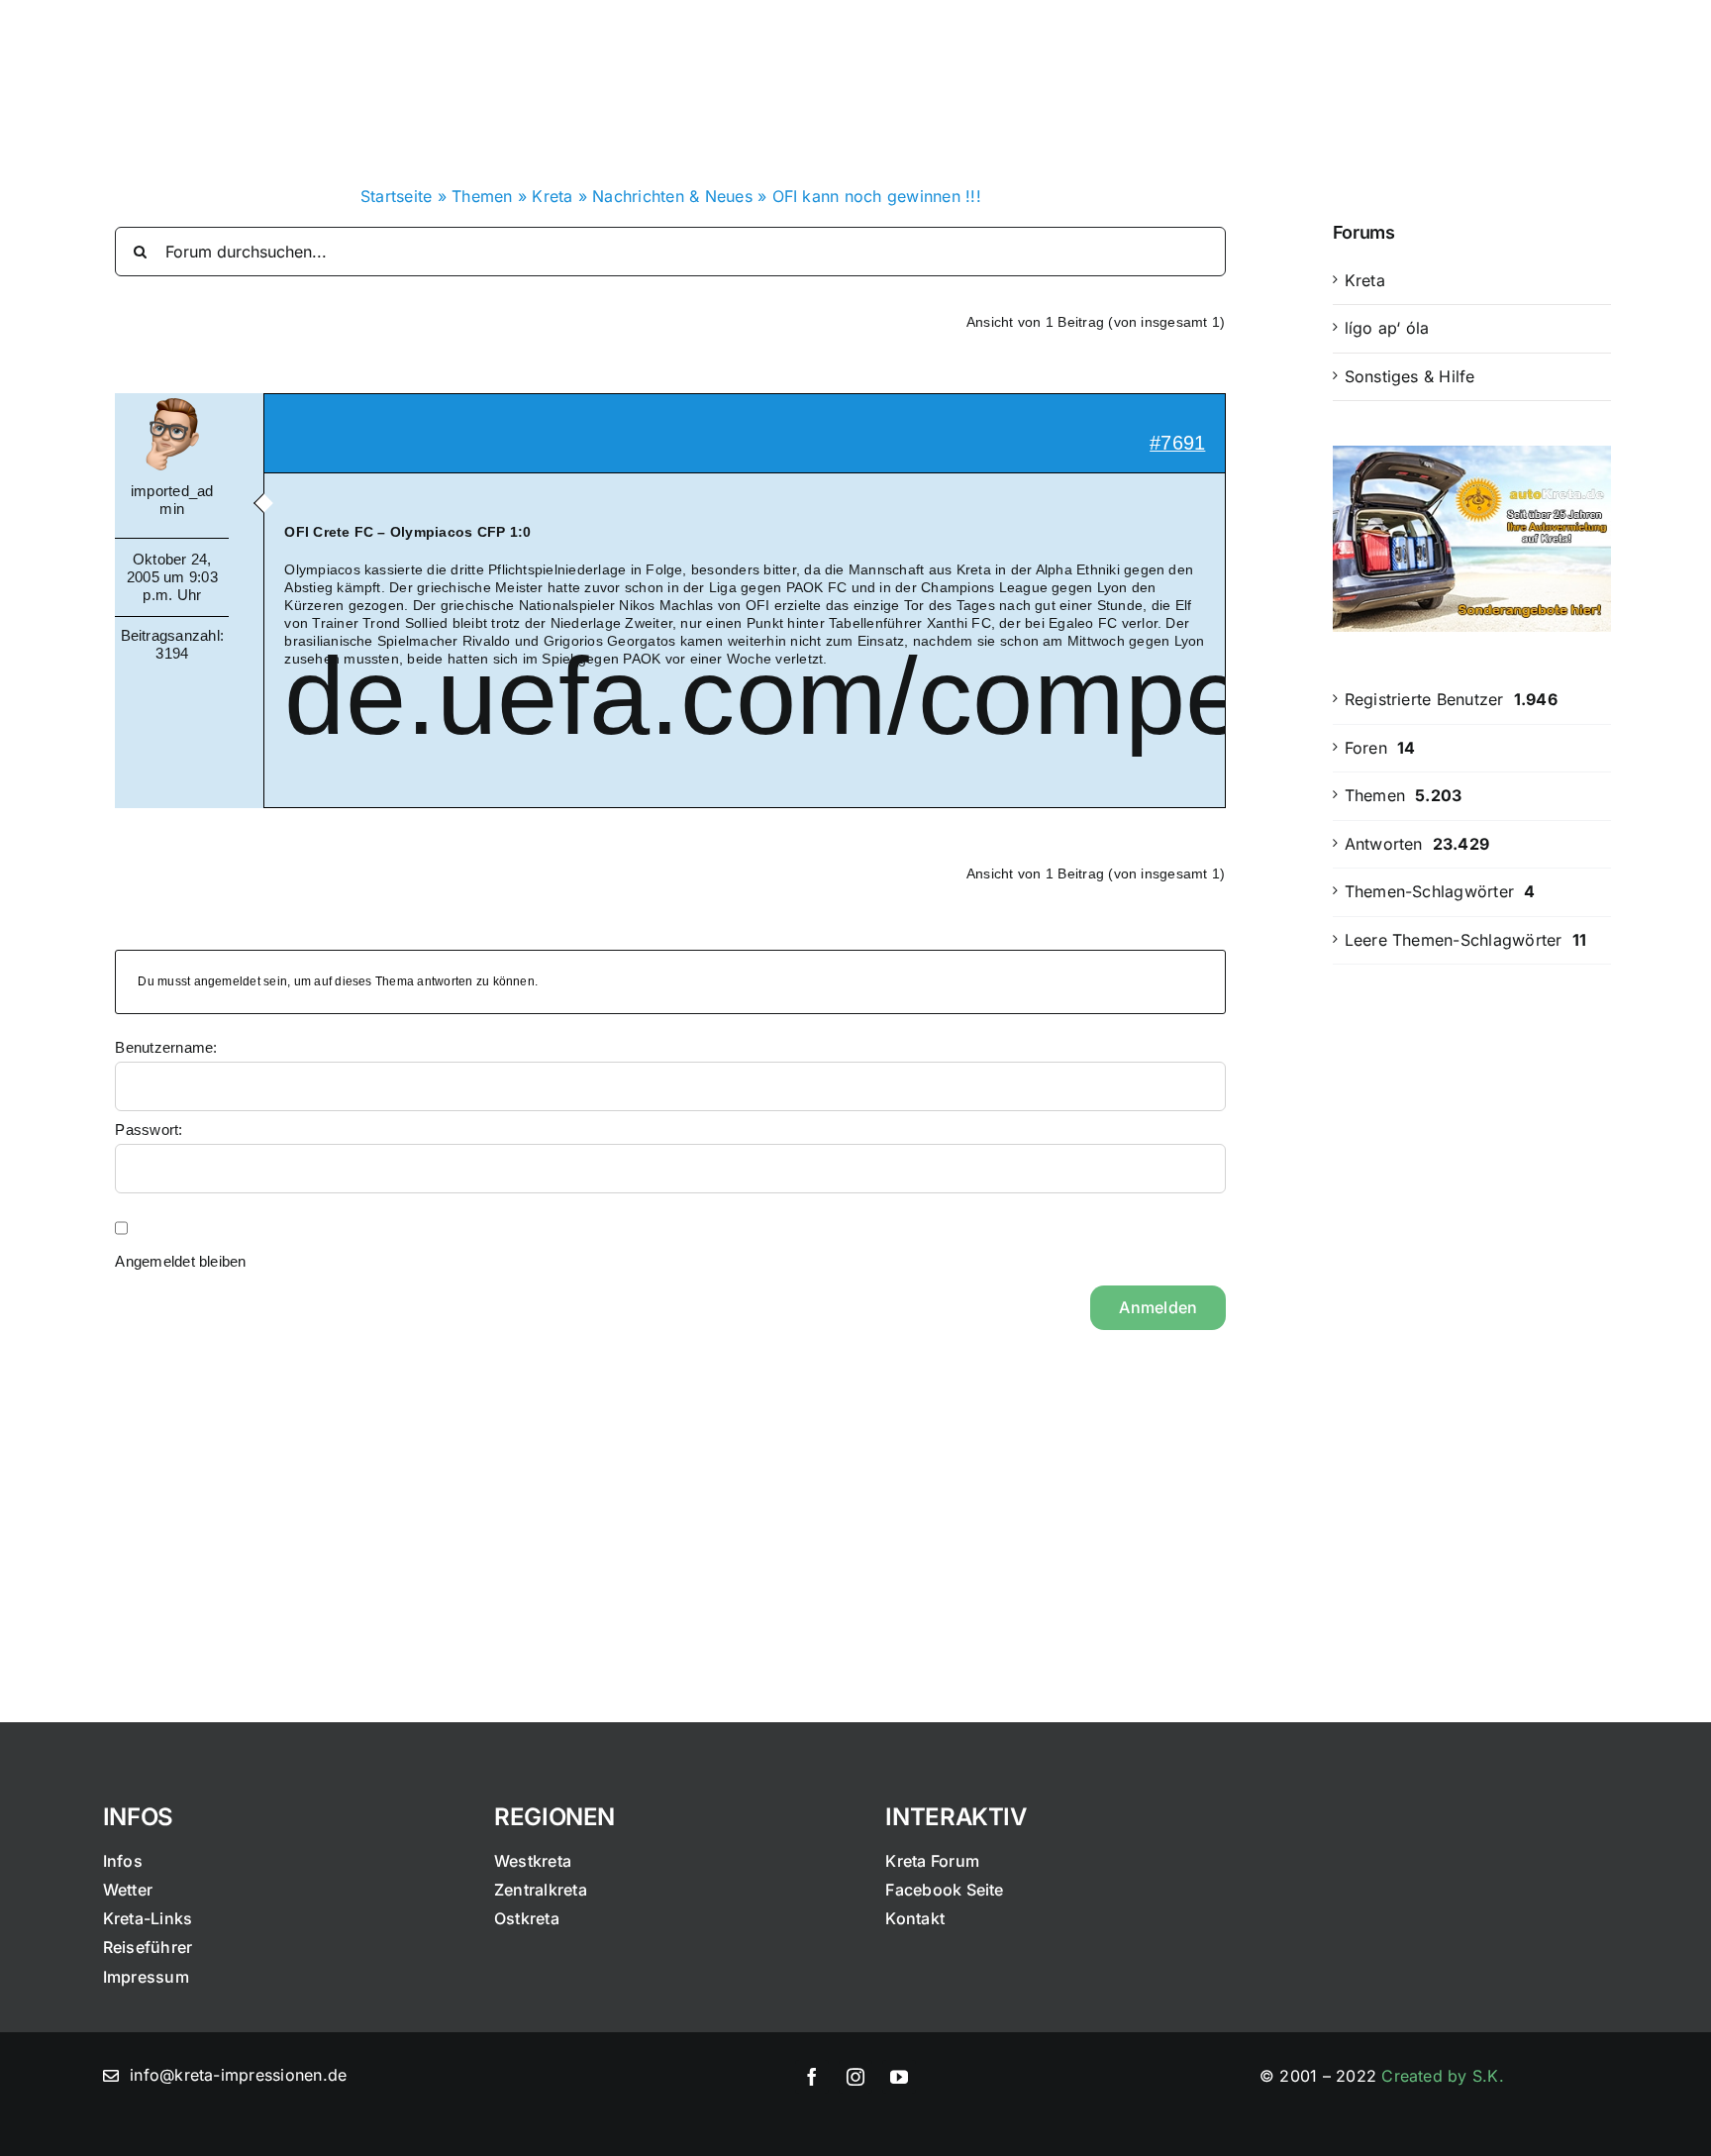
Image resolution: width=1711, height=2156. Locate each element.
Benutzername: (166, 1047)
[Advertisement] (1472, 1306)
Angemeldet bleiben (180, 1261)
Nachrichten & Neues (672, 196)
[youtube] (899, 2077)
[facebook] (812, 2077)
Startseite (396, 196)
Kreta (552, 196)
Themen (482, 196)
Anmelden (1158, 1307)
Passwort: (149, 1129)
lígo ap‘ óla (1387, 328)
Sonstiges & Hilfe (1410, 376)
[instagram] (855, 2077)
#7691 (1177, 443)
